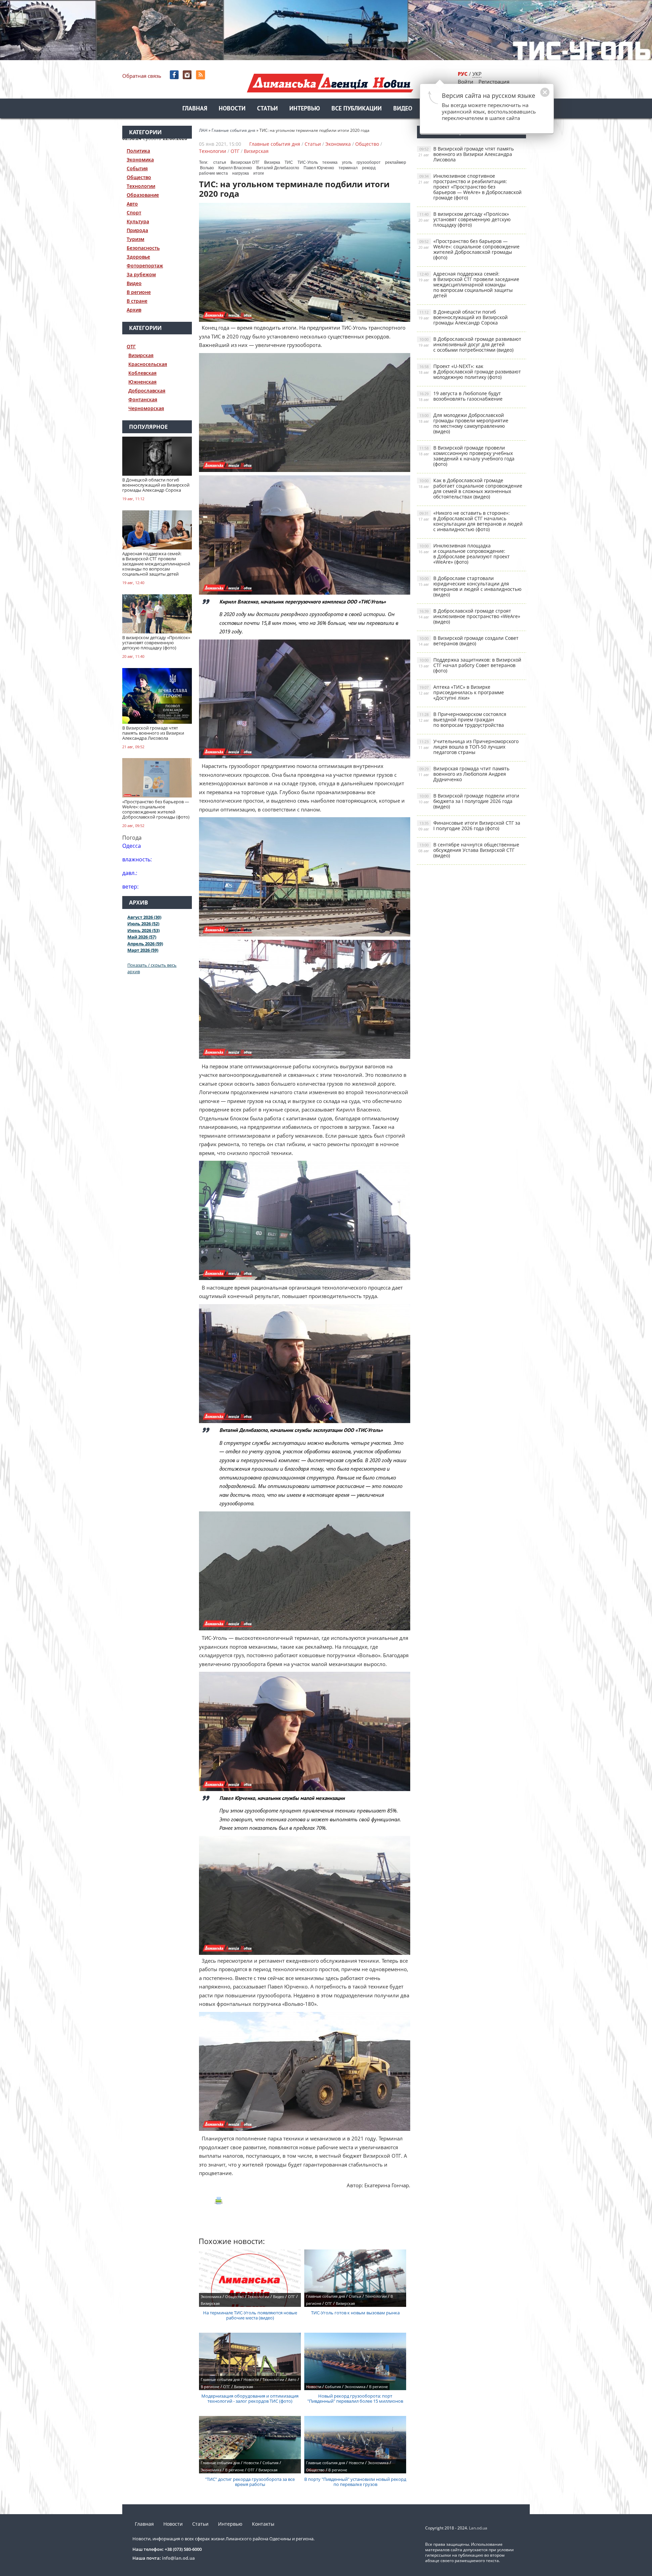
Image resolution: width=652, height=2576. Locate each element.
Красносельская (148, 364)
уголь (347, 162)
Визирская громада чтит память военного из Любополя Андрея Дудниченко (464, 774)
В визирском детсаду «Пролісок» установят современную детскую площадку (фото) (465, 219)
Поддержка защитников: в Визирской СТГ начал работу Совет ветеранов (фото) (470, 665)
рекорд (369, 168)
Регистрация (494, 82)
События (137, 168)
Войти (466, 82)
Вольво (207, 168)
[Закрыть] (534, 96)
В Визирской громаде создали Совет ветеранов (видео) (468, 641)
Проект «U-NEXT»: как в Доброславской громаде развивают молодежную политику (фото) (470, 372)
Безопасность (143, 248)
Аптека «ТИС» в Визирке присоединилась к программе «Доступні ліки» (461, 692)
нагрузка (241, 173)
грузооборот (369, 162)
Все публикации (357, 109)
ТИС (289, 162)
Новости (232, 109)
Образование (143, 195)
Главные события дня (275, 144)
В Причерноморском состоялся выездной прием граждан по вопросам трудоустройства (462, 720)
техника (330, 162)
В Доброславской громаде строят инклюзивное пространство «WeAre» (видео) (469, 616)
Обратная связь (142, 76)
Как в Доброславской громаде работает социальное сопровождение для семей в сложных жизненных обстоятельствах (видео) (470, 488)
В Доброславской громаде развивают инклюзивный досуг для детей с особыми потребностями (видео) (470, 344)
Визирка (272, 162)
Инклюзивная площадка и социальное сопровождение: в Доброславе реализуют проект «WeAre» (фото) (464, 554)
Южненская (142, 382)
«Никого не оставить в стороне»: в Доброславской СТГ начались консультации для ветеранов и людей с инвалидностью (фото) (470, 521)
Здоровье (138, 257)
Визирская (141, 355)
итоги (259, 173)
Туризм (135, 239)
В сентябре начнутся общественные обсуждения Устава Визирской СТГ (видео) (469, 850)
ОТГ (131, 346)
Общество (139, 177)
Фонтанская (143, 399)
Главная (195, 109)
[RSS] (201, 75)
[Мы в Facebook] (175, 75)
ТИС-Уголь (308, 162)
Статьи (267, 109)
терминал (348, 168)
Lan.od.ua (478, 2528)
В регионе (139, 292)
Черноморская (146, 408)
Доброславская (147, 391)
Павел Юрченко (319, 168)
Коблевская (142, 373)
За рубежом (141, 274)
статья (220, 162)
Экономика (140, 160)
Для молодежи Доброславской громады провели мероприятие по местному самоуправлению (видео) (463, 423)
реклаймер (396, 162)
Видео (403, 109)
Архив (134, 310)
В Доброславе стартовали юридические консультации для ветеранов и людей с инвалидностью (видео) (470, 586)
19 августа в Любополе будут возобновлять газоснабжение (460, 396)
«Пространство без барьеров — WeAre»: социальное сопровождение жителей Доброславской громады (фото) (469, 249)
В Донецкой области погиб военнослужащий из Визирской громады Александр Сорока (463, 317)
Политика (138, 151)
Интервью (305, 109)
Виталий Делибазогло (278, 168)
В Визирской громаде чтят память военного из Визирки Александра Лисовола (466, 154)
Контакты (263, 2524)
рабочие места (213, 173)
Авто (132, 204)
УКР (477, 74)
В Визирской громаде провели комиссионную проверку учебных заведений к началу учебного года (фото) (466, 456)
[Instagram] (188, 75)
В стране (137, 301)
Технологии (141, 186)
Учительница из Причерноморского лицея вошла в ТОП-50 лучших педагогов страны (468, 747)
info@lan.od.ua (178, 2558)
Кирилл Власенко (235, 168)
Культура (138, 221)
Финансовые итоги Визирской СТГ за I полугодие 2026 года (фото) (469, 826)
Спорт (134, 213)
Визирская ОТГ (245, 162)
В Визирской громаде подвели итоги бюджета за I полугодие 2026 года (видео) (469, 801)
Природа (137, 230)
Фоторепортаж (145, 266)
